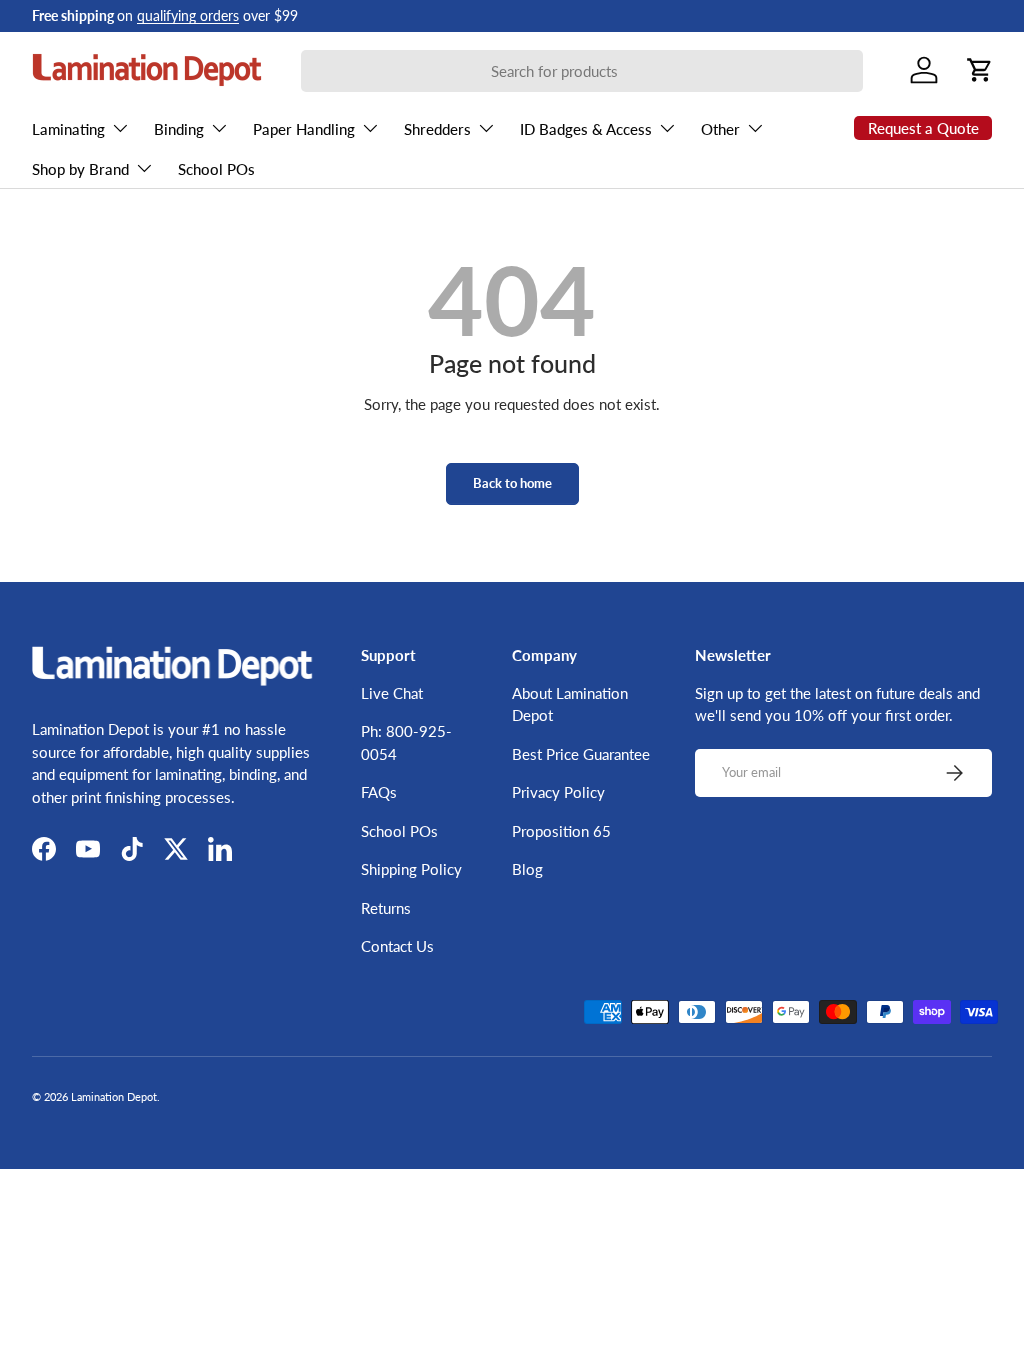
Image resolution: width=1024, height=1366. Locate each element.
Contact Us (397, 946)
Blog (527, 869)
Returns (386, 908)
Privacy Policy (558, 792)
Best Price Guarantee (581, 754)
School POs (216, 169)
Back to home (512, 483)
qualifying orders (188, 16)
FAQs (379, 792)
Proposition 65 (561, 831)
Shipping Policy (411, 869)
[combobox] (582, 71)
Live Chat (392, 693)
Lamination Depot (114, 1096)
